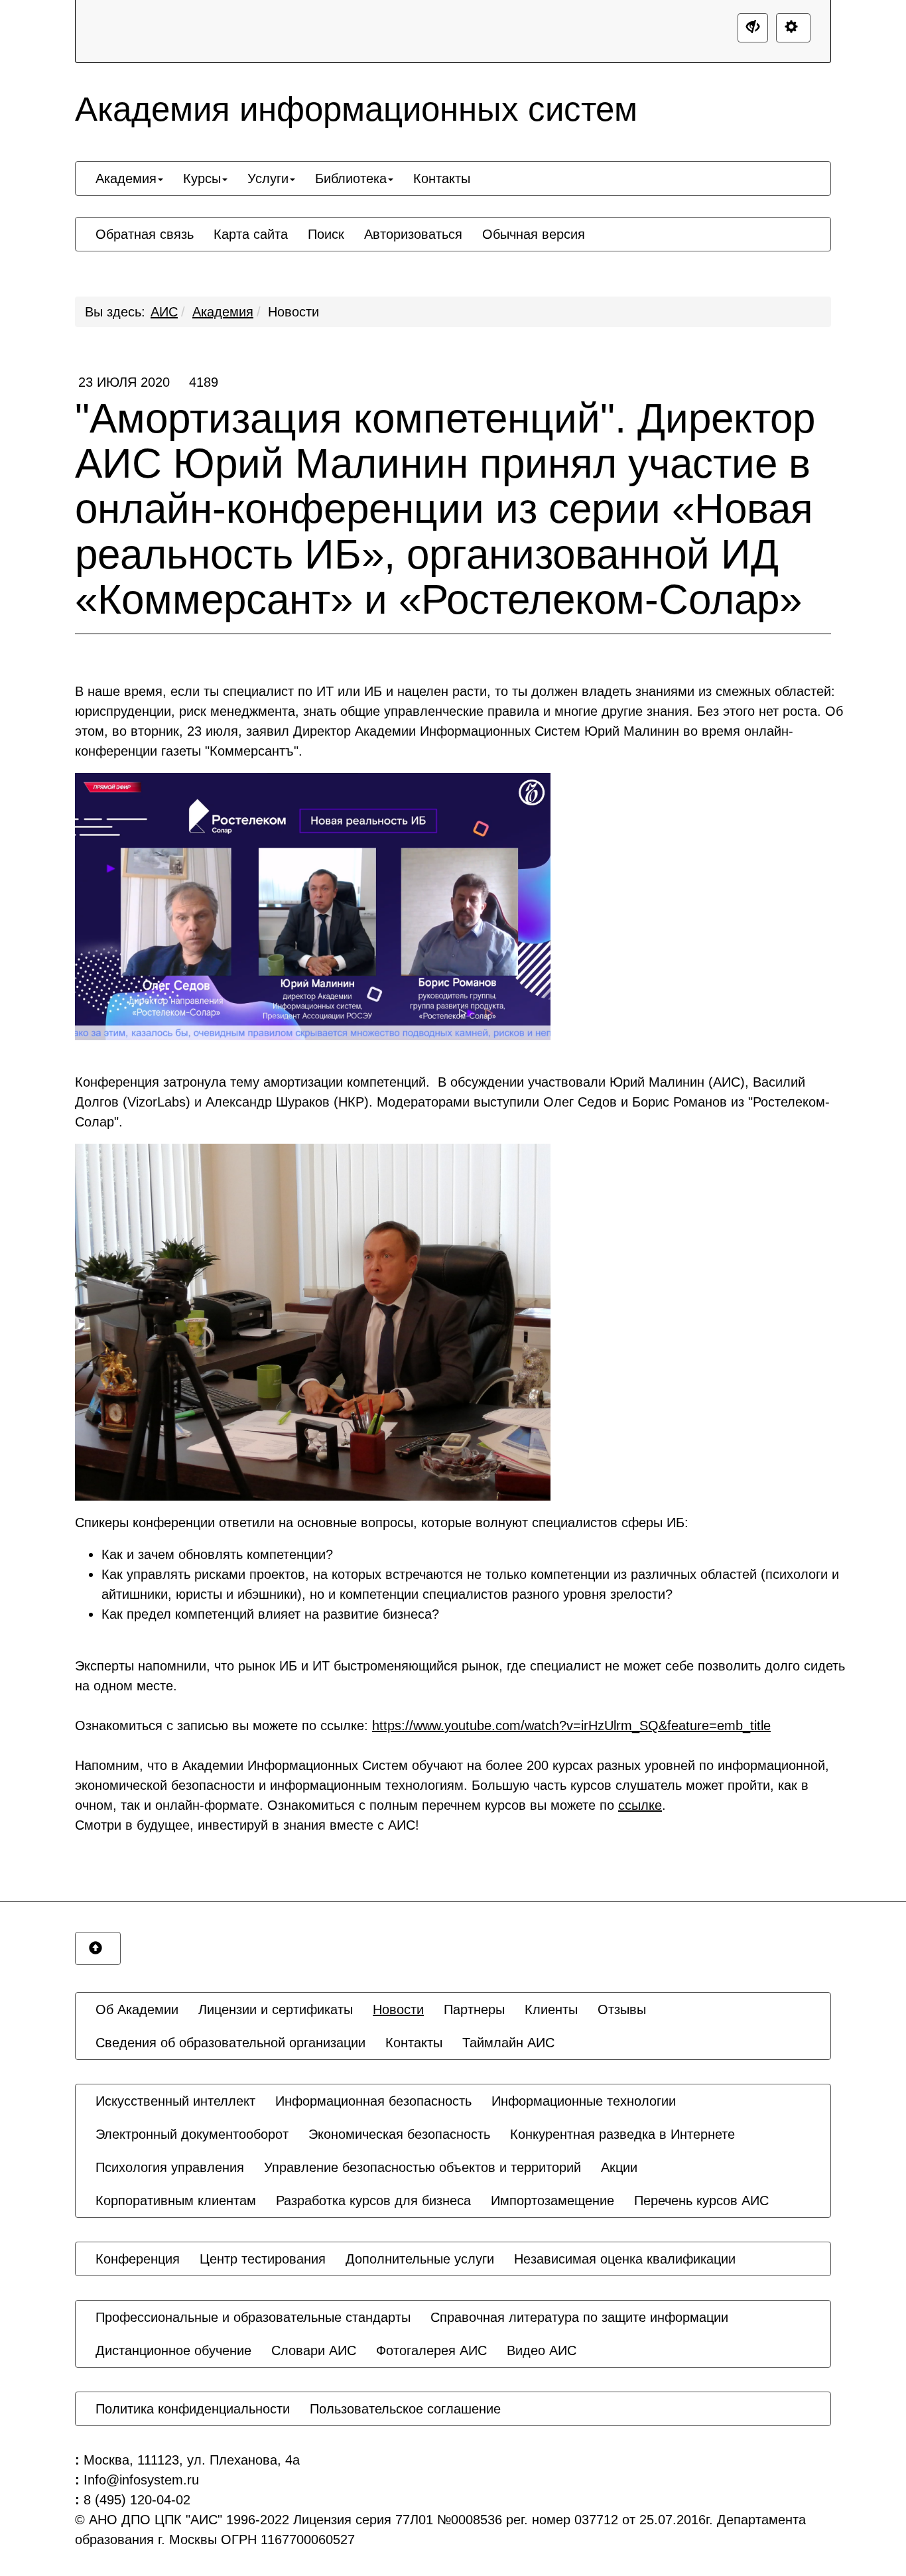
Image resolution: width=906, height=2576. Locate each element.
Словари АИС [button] (314, 2350)
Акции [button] (619, 2167)
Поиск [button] (326, 234)
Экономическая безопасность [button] (399, 2134)
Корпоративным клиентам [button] (176, 2201)
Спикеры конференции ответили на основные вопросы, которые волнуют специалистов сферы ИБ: (382, 1523)
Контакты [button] (442, 178)
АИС (164, 312)
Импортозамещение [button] (552, 2201)
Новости (293, 312)
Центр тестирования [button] (263, 2259)
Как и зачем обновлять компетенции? (217, 1554)
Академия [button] (126, 178)
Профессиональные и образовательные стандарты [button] (253, 2317)
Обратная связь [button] (145, 234)
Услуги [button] (268, 178)
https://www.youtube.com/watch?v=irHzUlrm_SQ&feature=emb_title (571, 1726)
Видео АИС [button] (542, 2350)
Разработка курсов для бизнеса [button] (373, 2201)
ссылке (640, 1805)
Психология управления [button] (170, 2167)
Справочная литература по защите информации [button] (579, 2317)
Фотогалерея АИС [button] (431, 2350)
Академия (223, 312)
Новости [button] (398, 2009)
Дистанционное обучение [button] (173, 2350)
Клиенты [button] (551, 2009)
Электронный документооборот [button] (192, 2134)
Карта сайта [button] (251, 234)
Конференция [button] (138, 2259)
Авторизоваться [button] (413, 234)
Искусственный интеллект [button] (175, 2101)
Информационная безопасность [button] (373, 2101)
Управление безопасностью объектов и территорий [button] (422, 2167)
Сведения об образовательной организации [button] (230, 2043)
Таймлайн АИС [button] (508, 2043)
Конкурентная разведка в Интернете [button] (622, 2134)
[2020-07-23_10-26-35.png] (313, 907)
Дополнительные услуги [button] (420, 2259)
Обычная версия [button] (534, 234)
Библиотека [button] (351, 178)
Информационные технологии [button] (584, 2101)
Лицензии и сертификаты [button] (276, 2009)
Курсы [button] (202, 178)
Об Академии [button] (137, 2009)
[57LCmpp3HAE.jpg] (313, 1322)
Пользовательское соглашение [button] (405, 2409)
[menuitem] (129, 178)
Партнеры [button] (474, 2009)
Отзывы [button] (622, 2009)
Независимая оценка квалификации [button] (625, 2259)
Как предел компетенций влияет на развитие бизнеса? (270, 1614)
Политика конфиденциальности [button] (193, 2409)
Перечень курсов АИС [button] (701, 2201)
